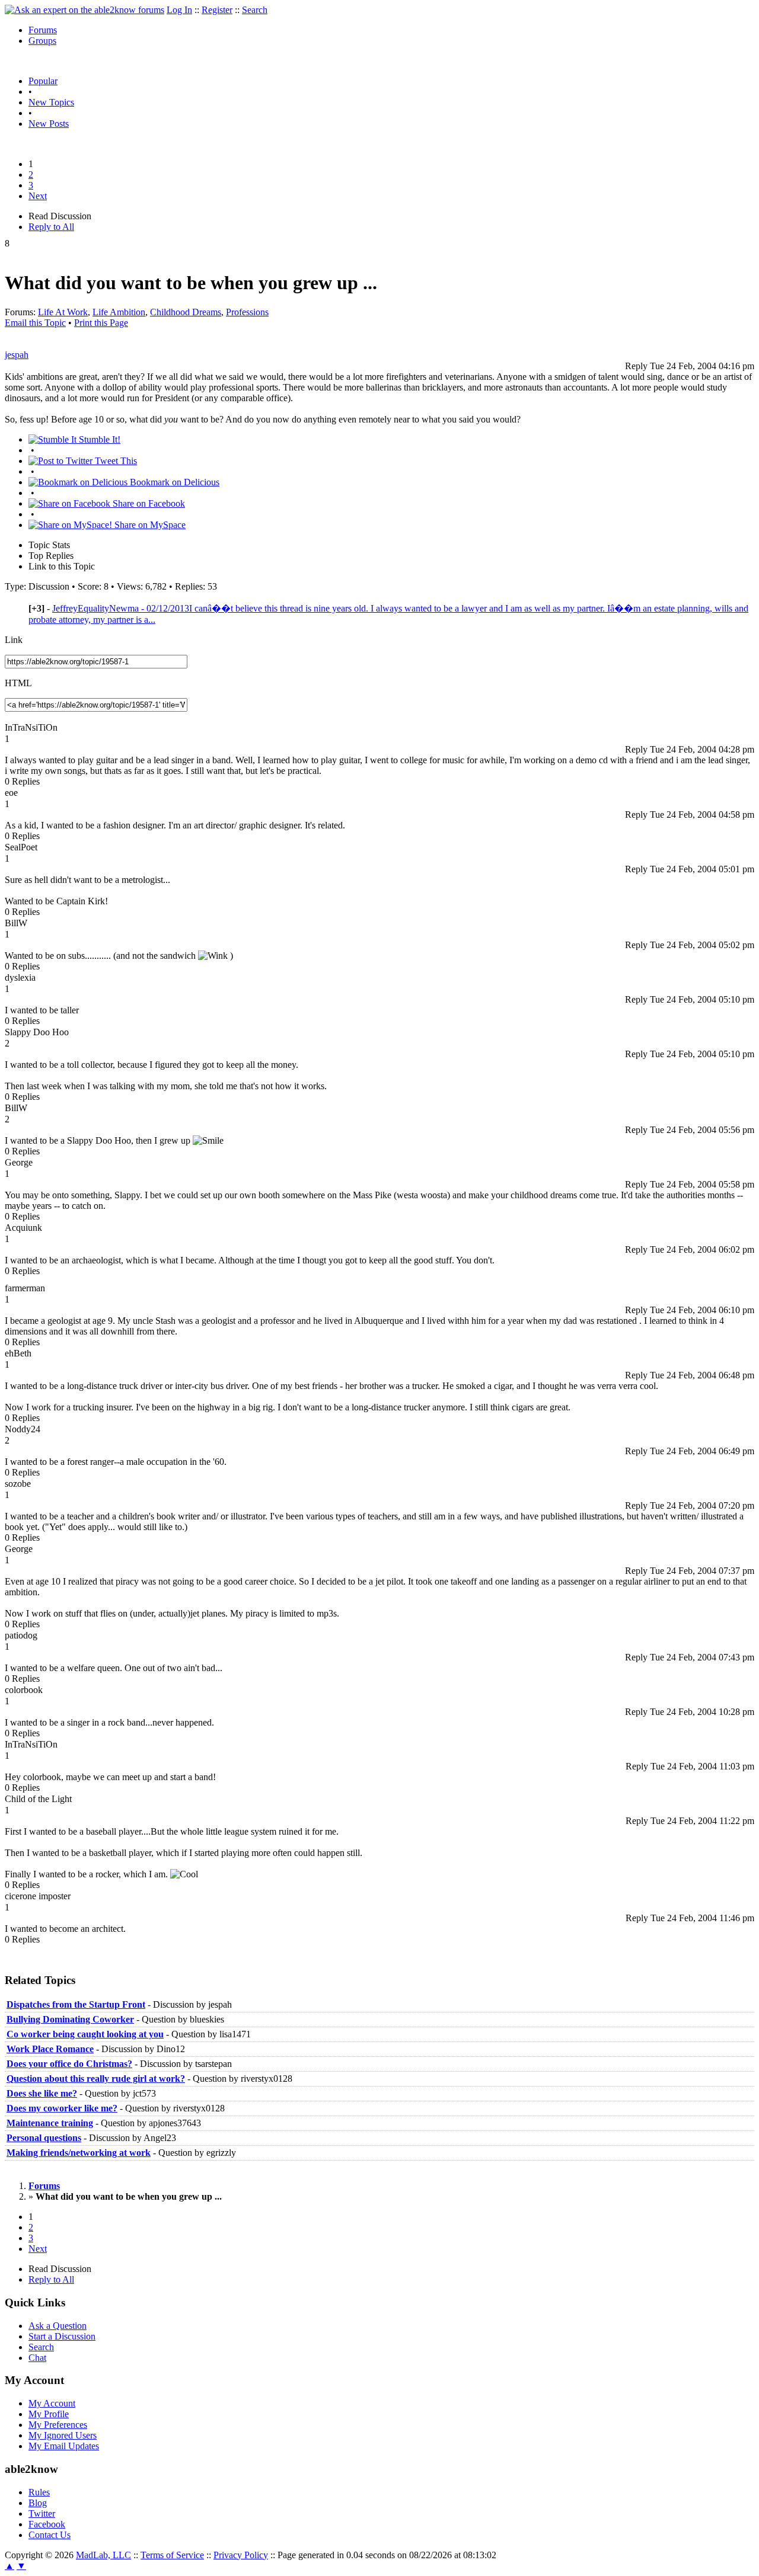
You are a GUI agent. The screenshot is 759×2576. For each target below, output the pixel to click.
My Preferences (58, 2425)
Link (14, 640)
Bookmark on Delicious (173, 482)
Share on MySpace (149, 525)
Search (255, 10)
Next (38, 196)
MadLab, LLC (103, 2555)
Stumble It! (98, 439)
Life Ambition (119, 312)
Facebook (47, 2524)
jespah (17, 355)
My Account (52, 2403)
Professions (247, 312)
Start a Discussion (62, 2336)
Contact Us (50, 2535)
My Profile (49, 2414)
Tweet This (115, 461)
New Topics (51, 102)
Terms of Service (172, 2555)
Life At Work (63, 312)
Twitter (42, 2513)
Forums (43, 30)
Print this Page (101, 323)
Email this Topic (35, 323)
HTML (18, 683)
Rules (39, 2492)
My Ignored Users (63, 2435)
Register (217, 10)
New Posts (49, 124)
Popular (43, 81)
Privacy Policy (241, 2555)
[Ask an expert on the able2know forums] (84, 10)
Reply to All (51, 227)
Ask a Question (58, 2326)
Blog (38, 2503)
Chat (37, 2358)
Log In (179, 10)
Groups (42, 41)
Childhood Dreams (186, 312)
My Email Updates (64, 2446)
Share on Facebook (148, 503)
